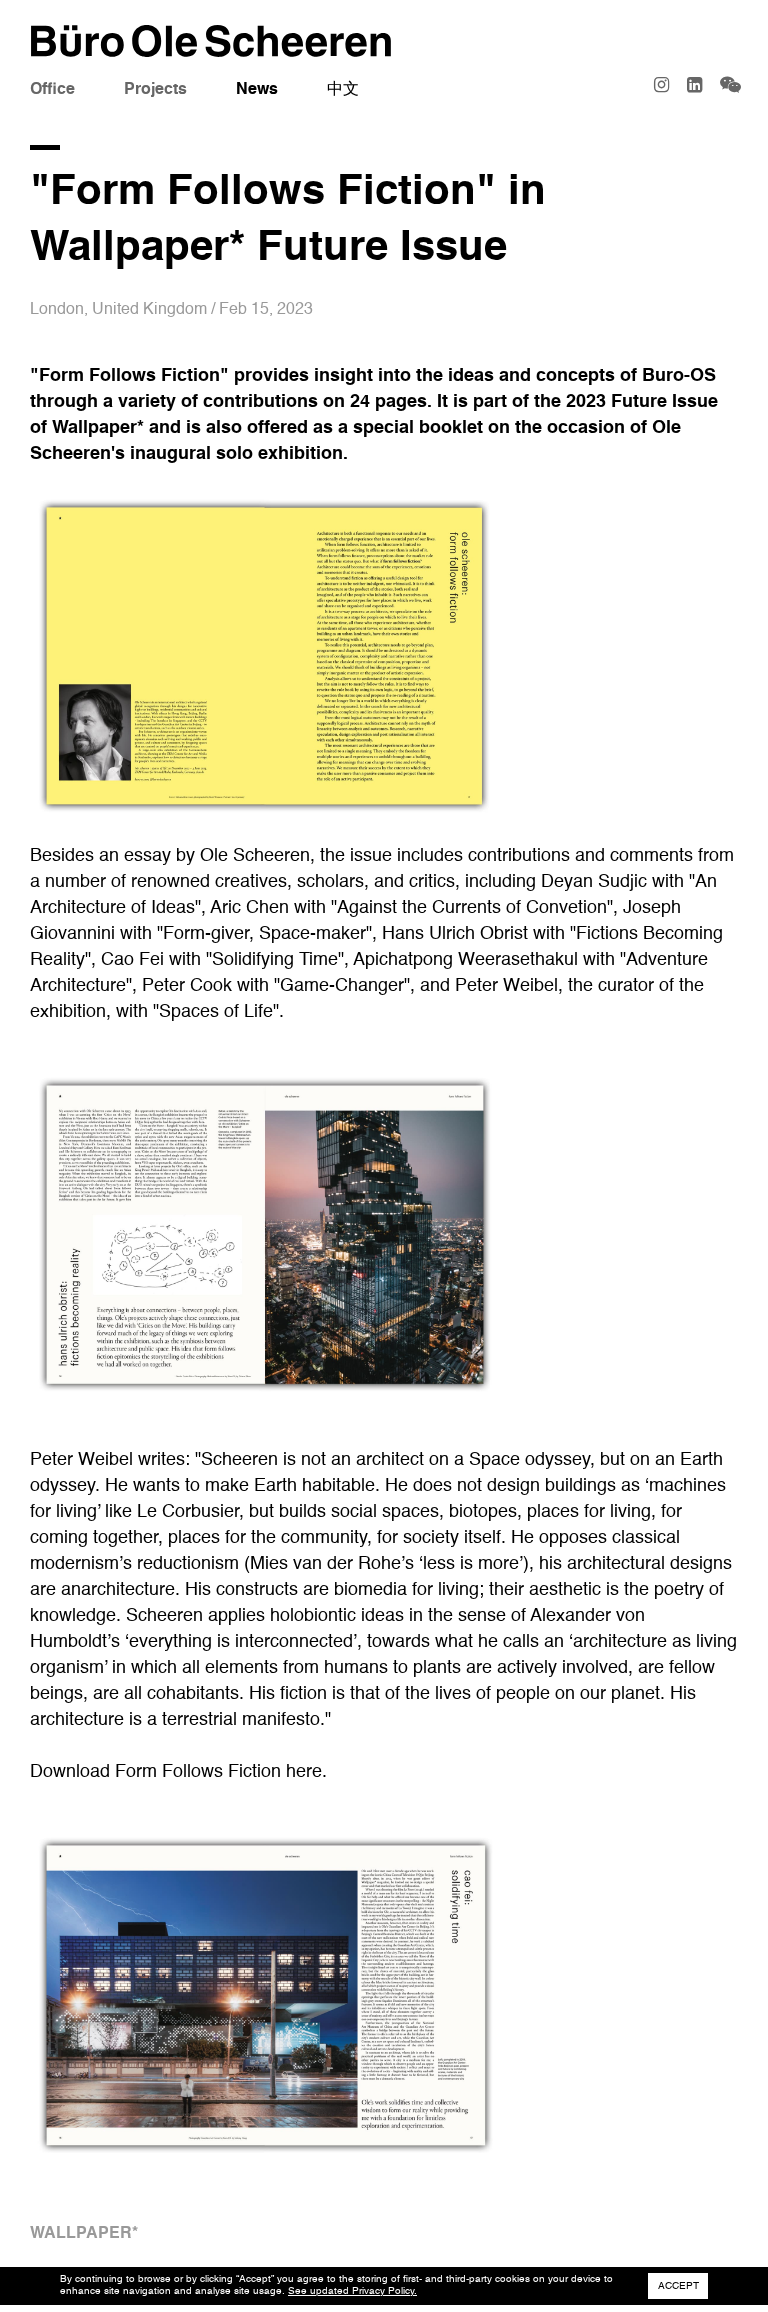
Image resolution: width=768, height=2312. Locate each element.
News (257, 90)
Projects (155, 90)
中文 (343, 90)
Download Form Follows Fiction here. (178, 1772)
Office (52, 90)
